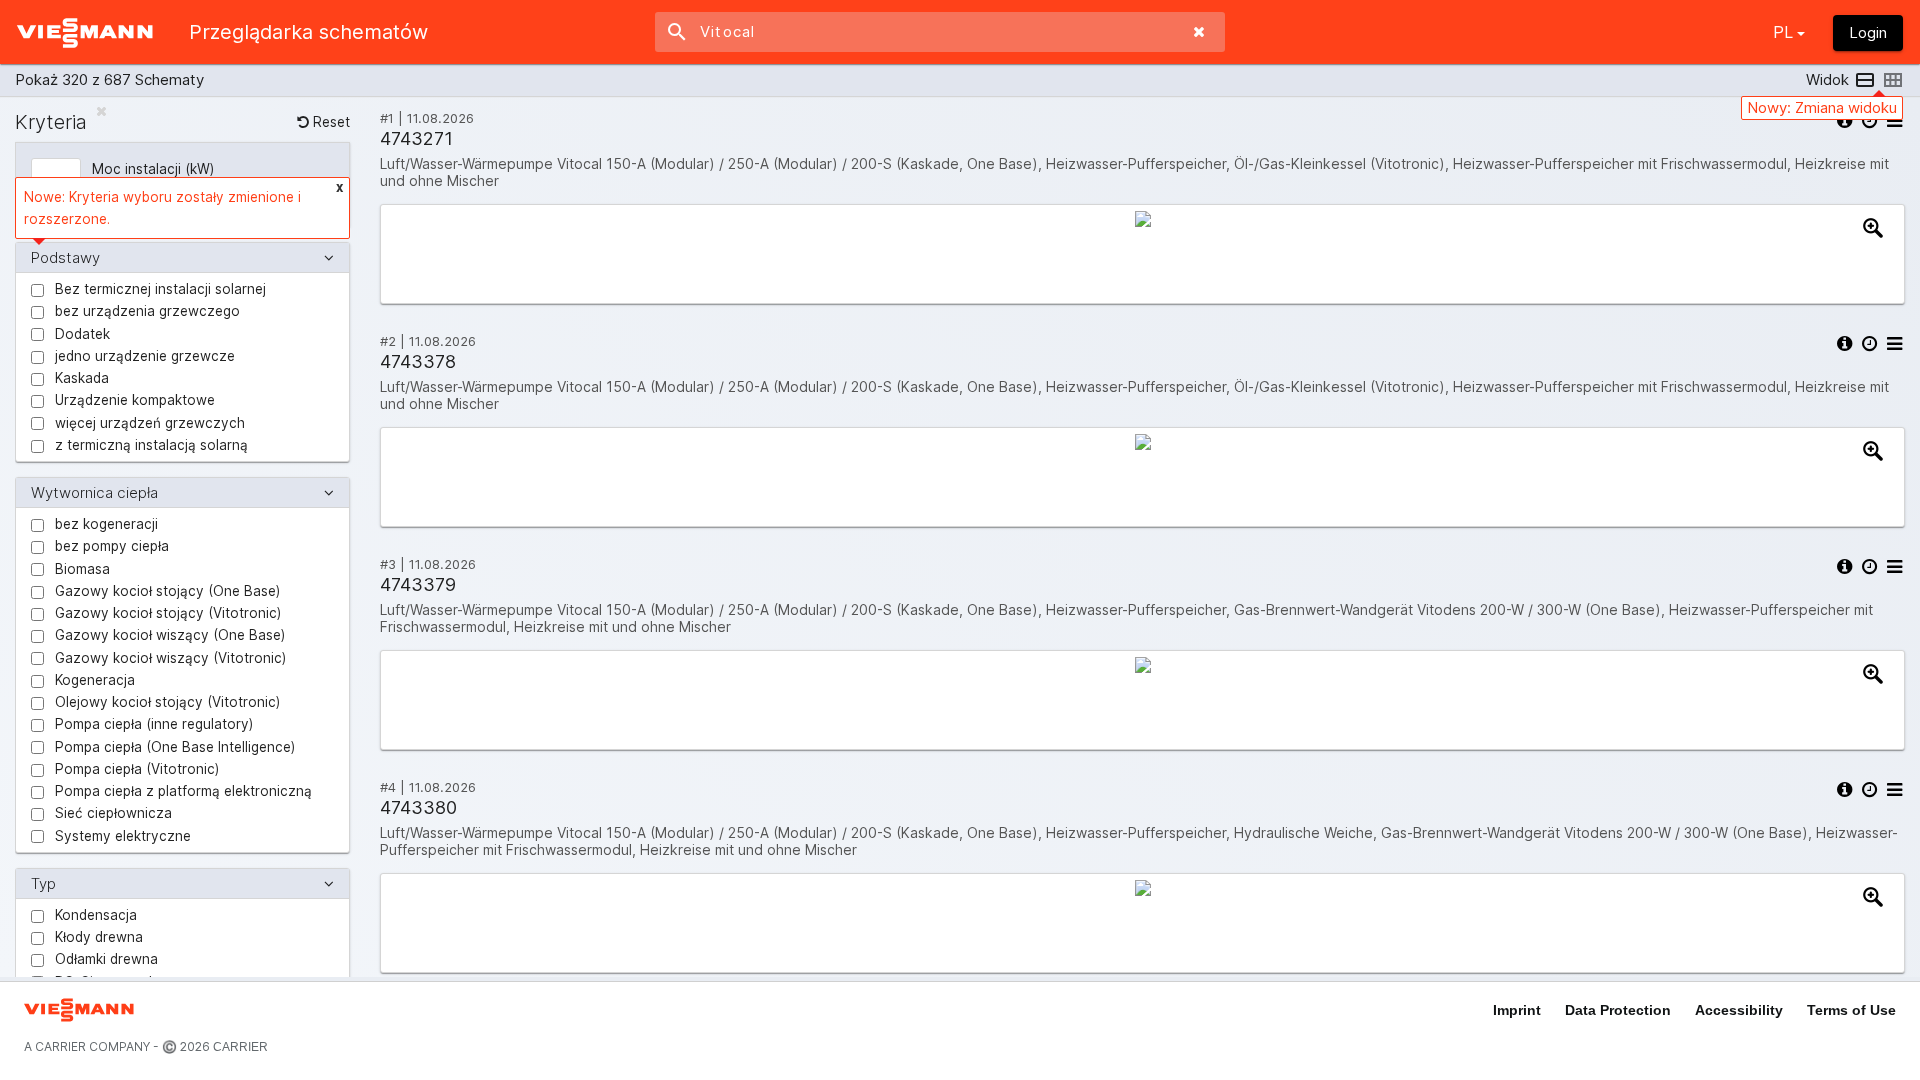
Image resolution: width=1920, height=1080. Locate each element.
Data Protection (1618, 1010)
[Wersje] (1868, 121)
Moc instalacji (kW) (153, 169)
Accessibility (1739, 1010)
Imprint (1517, 1010)
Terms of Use (1851, 1010)
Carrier (239, 1047)
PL (1783, 32)
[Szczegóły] (1843, 121)
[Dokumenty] (1893, 121)
